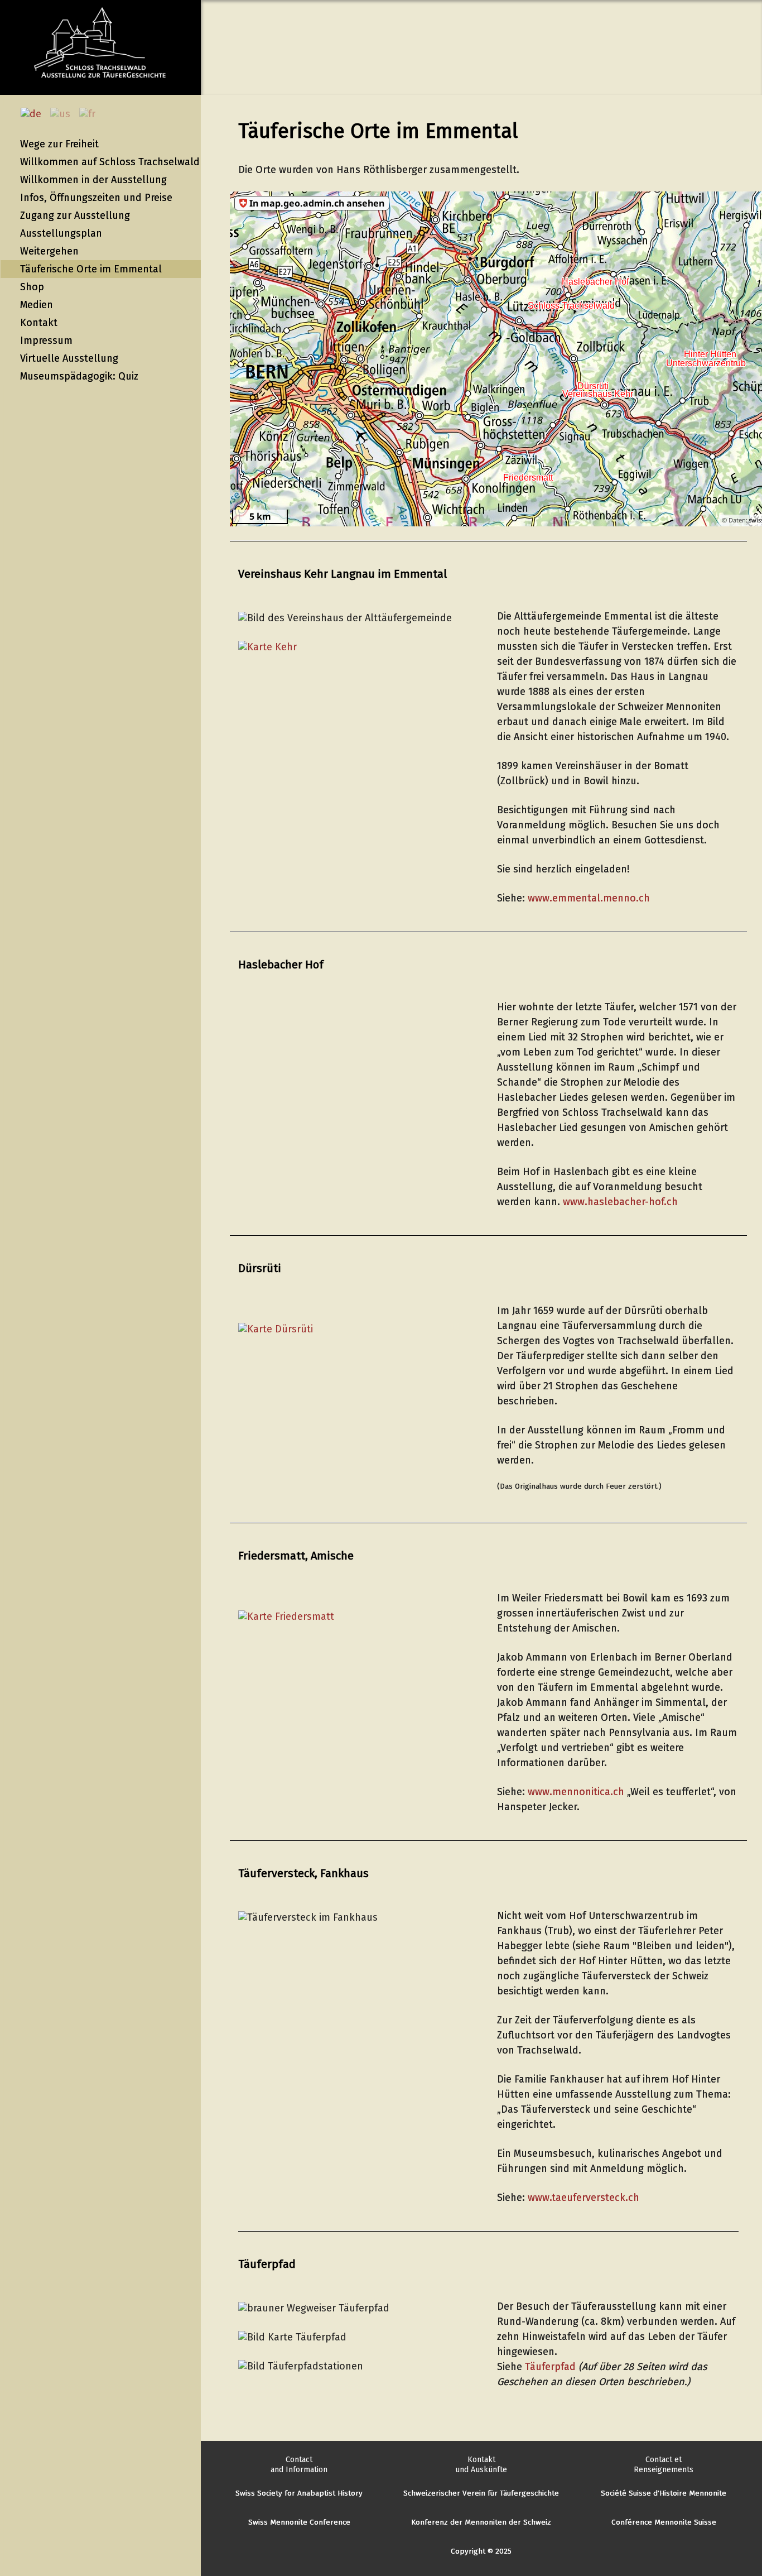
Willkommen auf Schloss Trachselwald (110, 162)
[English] (64, 114)
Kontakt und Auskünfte (481, 2465)
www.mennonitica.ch (576, 1792)
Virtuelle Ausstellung (69, 358)
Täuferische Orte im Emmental (91, 269)
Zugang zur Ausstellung (75, 215)
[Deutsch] (34, 114)
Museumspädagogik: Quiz (79, 376)
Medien (37, 305)
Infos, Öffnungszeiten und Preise (96, 198)
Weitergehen (49, 251)
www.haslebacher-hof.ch (622, 1202)
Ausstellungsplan (61, 233)
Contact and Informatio (297, 2465)
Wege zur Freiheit (59, 144)
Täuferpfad (550, 2367)
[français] (91, 114)
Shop (32, 287)
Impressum (46, 340)
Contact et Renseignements (664, 2465)
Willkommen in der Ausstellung (93, 180)
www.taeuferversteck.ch (583, 2198)
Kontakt (39, 323)
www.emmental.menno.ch (589, 898)
